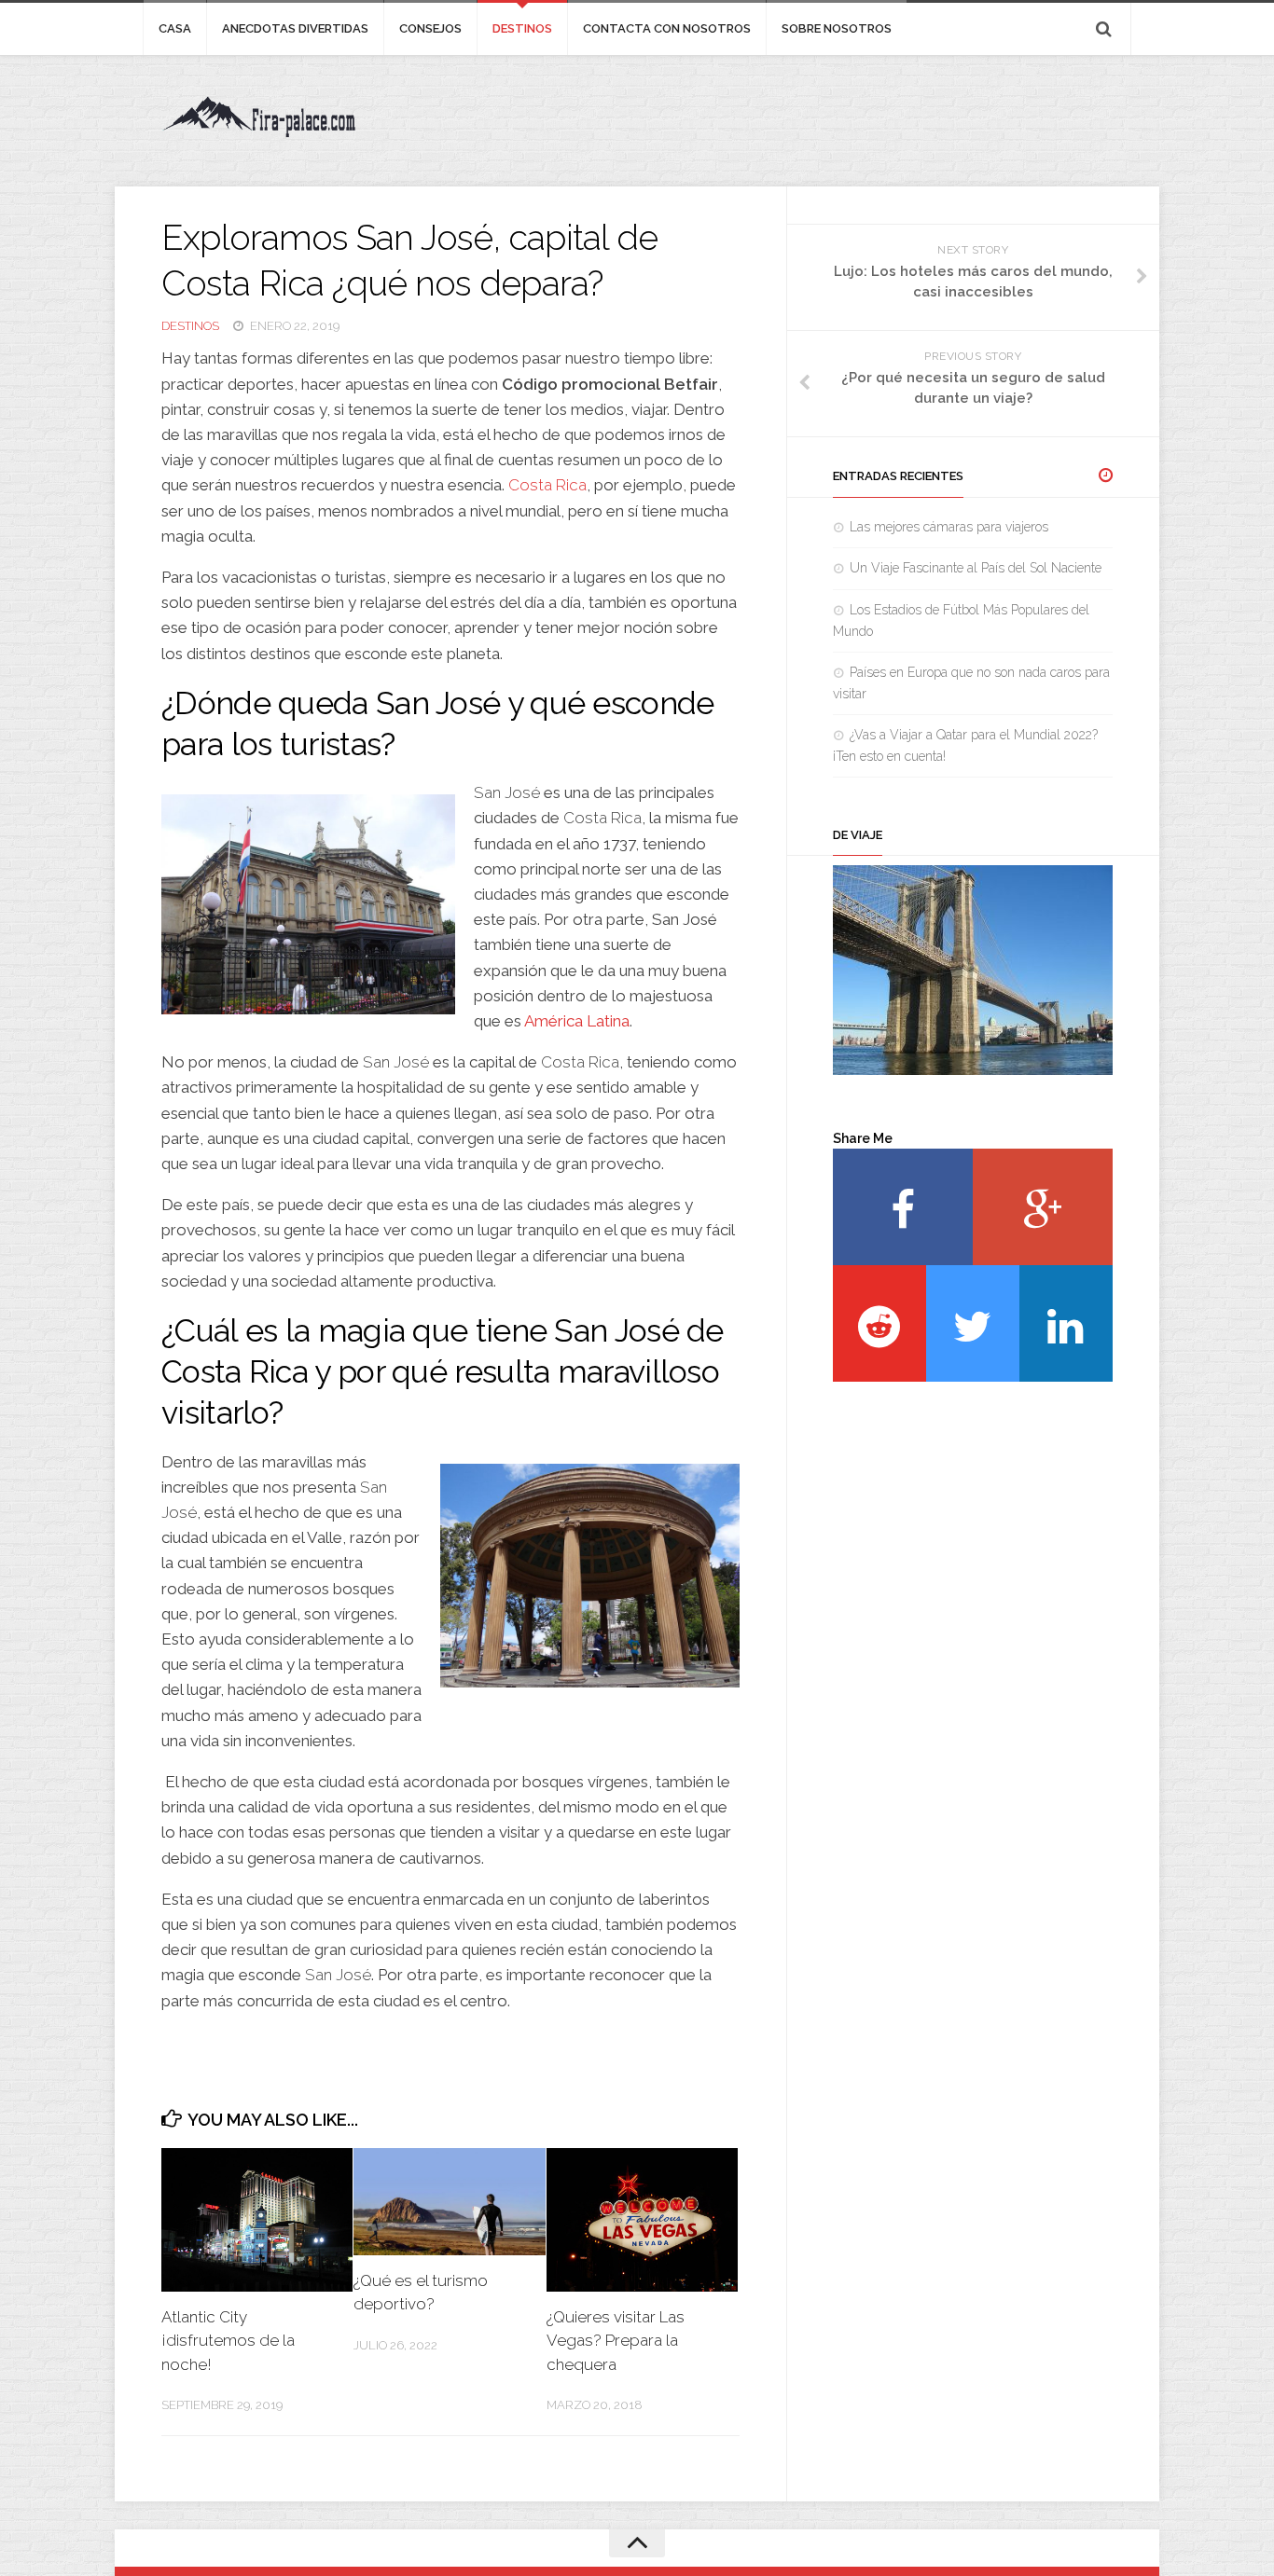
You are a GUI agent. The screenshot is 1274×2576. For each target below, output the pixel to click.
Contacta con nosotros (667, 28)
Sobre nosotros (837, 28)
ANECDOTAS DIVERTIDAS (295, 28)
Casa (175, 28)
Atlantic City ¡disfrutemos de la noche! (228, 2341)
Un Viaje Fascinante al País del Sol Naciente (976, 568)
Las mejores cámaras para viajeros (949, 527)
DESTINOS (522, 28)
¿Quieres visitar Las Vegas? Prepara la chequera (616, 2341)
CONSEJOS (430, 28)
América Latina (577, 1021)
